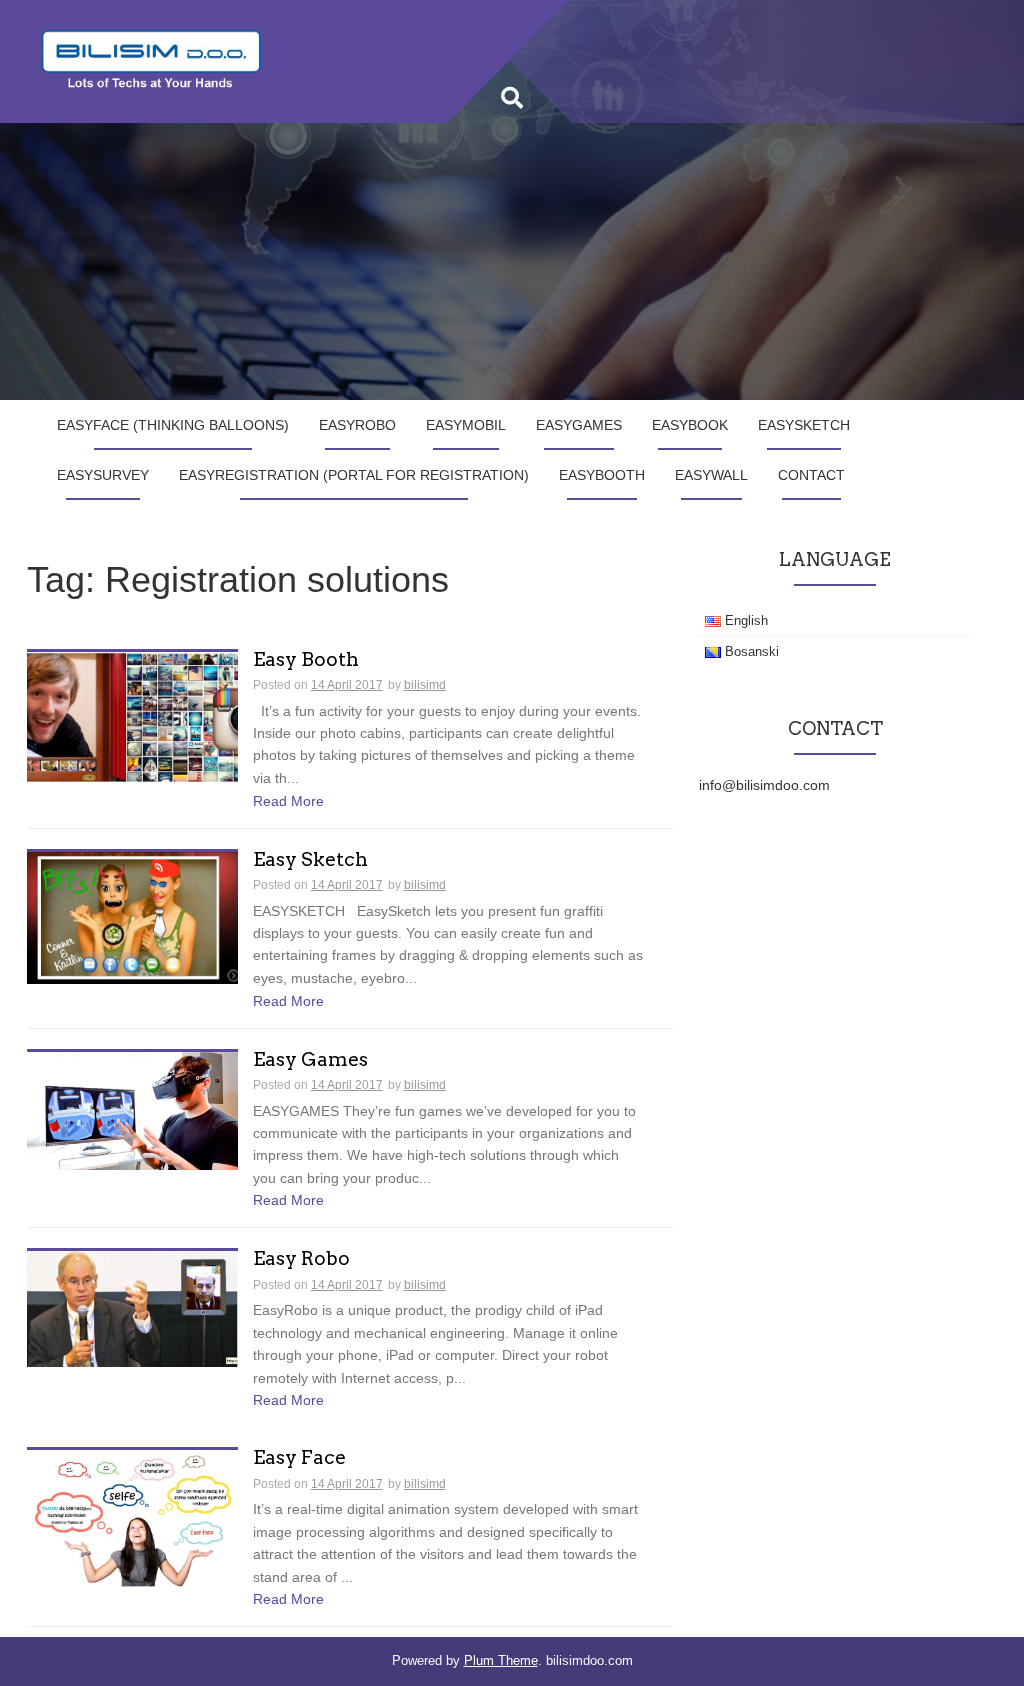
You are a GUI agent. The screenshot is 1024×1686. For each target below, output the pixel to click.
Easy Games (310, 1060)
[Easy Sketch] (132, 916)
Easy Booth (306, 660)
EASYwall (711, 475)
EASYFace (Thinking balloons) (173, 425)
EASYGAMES (579, 425)
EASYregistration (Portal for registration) (354, 475)
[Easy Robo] (132, 1308)
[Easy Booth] (132, 716)
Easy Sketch (310, 860)
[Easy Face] (132, 1518)
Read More (288, 801)
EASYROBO (357, 425)
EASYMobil (466, 425)
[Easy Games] (132, 1109)
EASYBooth (602, 475)
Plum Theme (501, 1660)
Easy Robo (301, 1259)
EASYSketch (804, 425)
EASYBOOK (690, 425)
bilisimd (425, 685)
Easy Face (299, 1458)
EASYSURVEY (103, 475)
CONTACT (811, 475)
